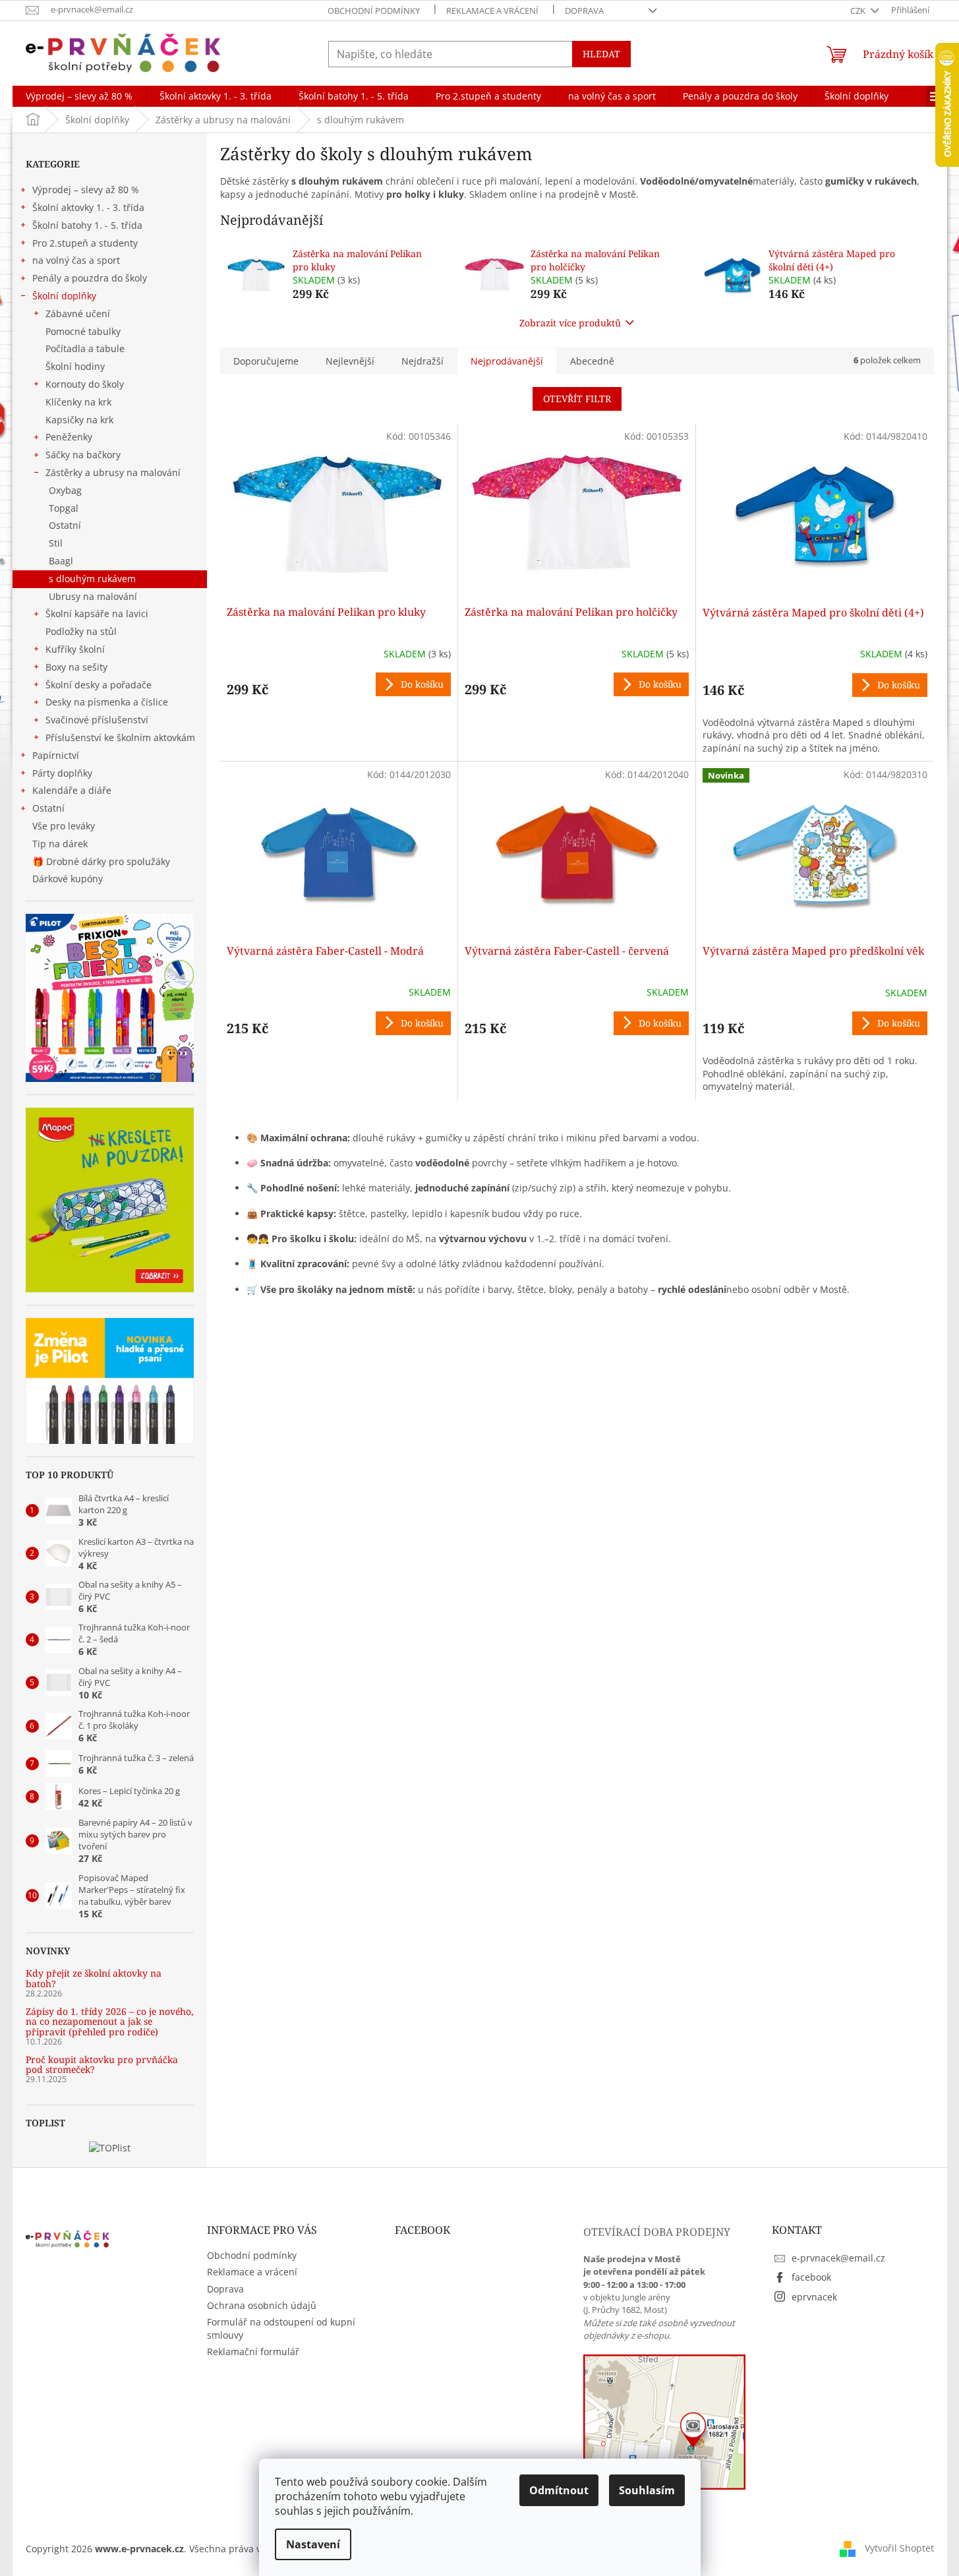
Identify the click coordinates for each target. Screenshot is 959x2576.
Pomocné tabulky (83, 331)
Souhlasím (647, 2490)
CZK (859, 11)
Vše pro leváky (64, 826)
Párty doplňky (62, 773)
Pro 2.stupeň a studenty (85, 243)
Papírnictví (56, 755)
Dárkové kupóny (69, 879)
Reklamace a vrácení (492, 11)
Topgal (64, 508)
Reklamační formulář (253, 2351)
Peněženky (69, 437)
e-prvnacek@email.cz (838, 2258)
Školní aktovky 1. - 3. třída (88, 207)
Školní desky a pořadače (99, 685)
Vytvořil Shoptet (899, 2548)
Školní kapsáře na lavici (97, 614)
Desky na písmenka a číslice (107, 702)
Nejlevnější (350, 361)
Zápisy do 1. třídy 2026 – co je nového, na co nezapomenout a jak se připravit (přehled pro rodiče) (110, 2022)
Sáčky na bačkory (83, 455)
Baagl (61, 561)
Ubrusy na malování (93, 596)
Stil (56, 543)
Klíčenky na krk (78, 402)
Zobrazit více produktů (570, 323)
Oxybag (65, 490)
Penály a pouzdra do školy (90, 278)
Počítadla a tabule (85, 348)
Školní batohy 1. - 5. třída (87, 225)
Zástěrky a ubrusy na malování (113, 472)
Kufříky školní (75, 649)
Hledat (601, 54)
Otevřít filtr (577, 399)
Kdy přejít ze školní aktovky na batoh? (94, 1978)
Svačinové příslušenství (97, 720)
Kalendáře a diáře (72, 790)
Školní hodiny (75, 366)
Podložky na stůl (81, 631)
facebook (811, 2277)
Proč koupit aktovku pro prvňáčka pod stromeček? (102, 2065)
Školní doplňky (64, 296)
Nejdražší (422, 361)
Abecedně (592, 361)
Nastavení (313, 2544)
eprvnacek (814, 2297)
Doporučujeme (266, 361)
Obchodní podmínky (374, 11)
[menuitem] (79, 96)
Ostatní (65, 525)
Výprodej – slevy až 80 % (86, 190)
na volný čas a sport (76, 260)
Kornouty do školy (85, 384)
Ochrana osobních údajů (262, 2305)
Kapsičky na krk (79, 420)
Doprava (584, 11)
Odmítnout (559, 2490)
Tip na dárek (60, 844)
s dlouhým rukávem (92, 579)
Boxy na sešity (76, 667)
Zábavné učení (78, 314)
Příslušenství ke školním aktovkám (120, 737)
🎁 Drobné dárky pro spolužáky (101, 861)
